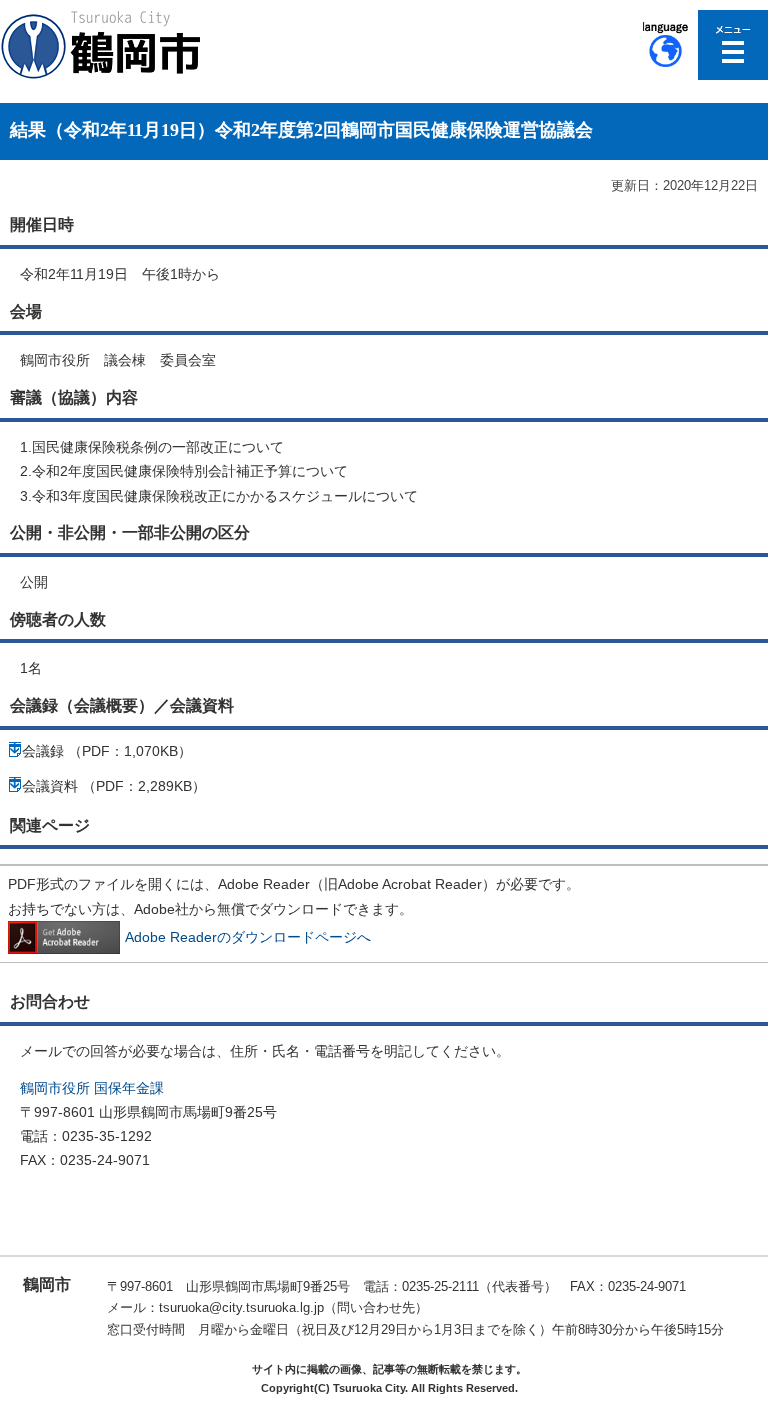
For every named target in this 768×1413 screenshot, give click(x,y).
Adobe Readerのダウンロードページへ (248, 937)
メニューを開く (733, 45)
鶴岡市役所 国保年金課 (92, 1088)
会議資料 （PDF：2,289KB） (114, 786)
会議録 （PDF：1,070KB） (107, 751)
